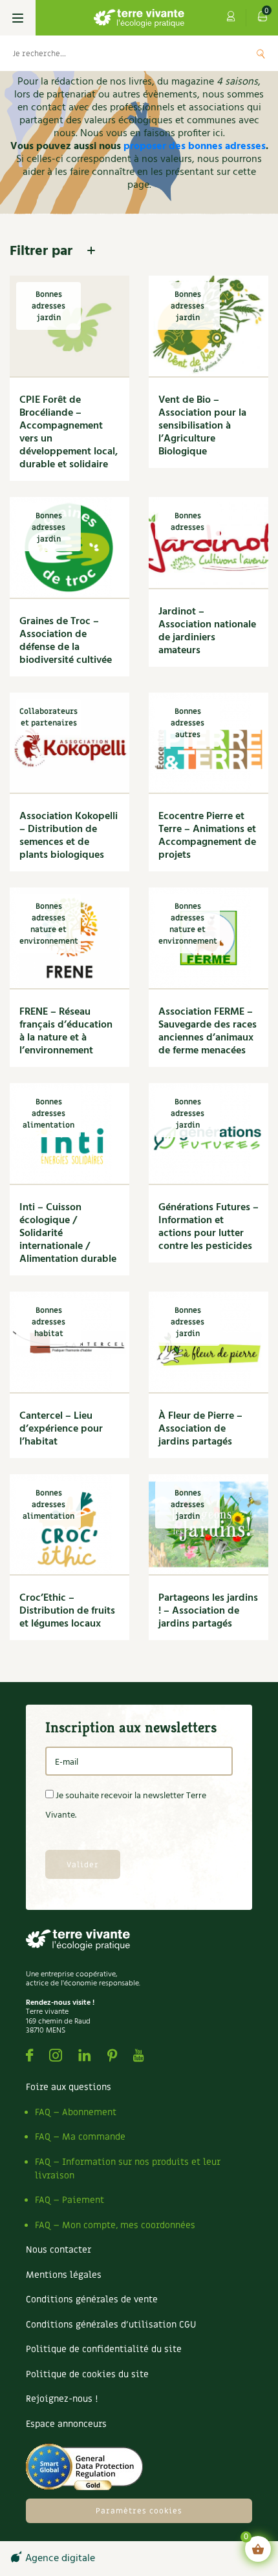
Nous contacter (59, 2250)
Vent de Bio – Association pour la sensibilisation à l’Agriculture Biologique (202, 426)
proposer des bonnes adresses (195, 147)
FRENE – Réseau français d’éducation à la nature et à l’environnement (66, 1031)
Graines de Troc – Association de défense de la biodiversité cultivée (66, 641)
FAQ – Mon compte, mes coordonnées (115, 2225)
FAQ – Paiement (69, 2200)
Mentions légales (64, 2275)
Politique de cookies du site (87, 2374)
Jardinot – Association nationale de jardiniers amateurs (207, 631)
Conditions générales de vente (92, 2299)
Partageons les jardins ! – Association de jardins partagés (208, 1611)
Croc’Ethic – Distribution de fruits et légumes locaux (67, 1611)
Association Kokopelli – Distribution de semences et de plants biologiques (69, 836)
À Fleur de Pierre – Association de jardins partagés (200, 1429)
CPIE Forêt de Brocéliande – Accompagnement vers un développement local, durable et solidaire (69, 432)
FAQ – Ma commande (80, 2137)
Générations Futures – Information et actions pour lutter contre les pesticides (208, 1227)
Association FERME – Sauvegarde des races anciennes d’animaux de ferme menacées (208, 1031)
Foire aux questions (69, 2087)
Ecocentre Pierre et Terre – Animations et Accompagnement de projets (207, 836)
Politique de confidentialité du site (104, 2349)
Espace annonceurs (66, 2424)
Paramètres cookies (139, 2511)
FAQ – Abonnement (76, 2112)
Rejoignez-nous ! (62, 2399)
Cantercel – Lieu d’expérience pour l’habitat (61, 1429)
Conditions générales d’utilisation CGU (111, 2325)
